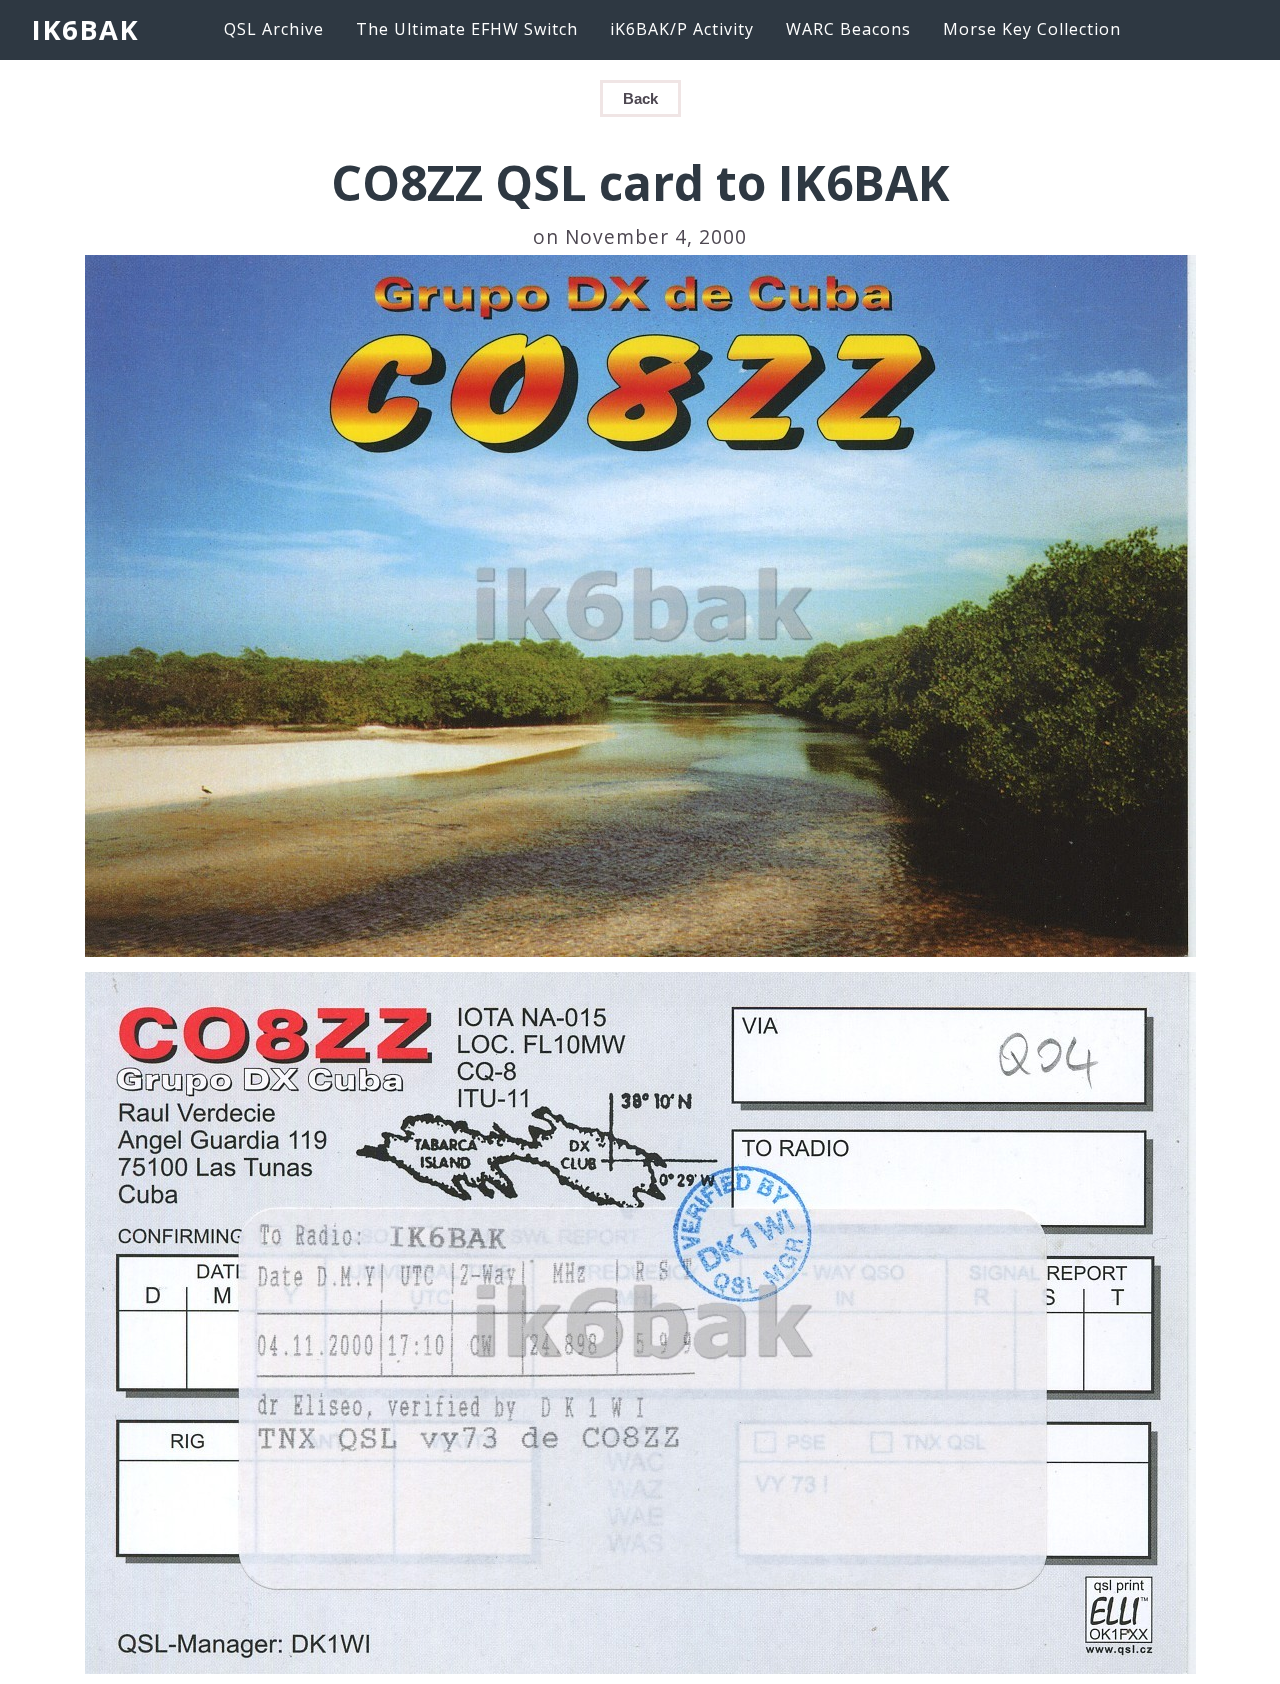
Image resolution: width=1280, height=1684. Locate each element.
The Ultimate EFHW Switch (467, 29)
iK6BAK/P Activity (682, 29)
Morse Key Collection (1032, 29)
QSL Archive (274, 29)
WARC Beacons (848, 29)
